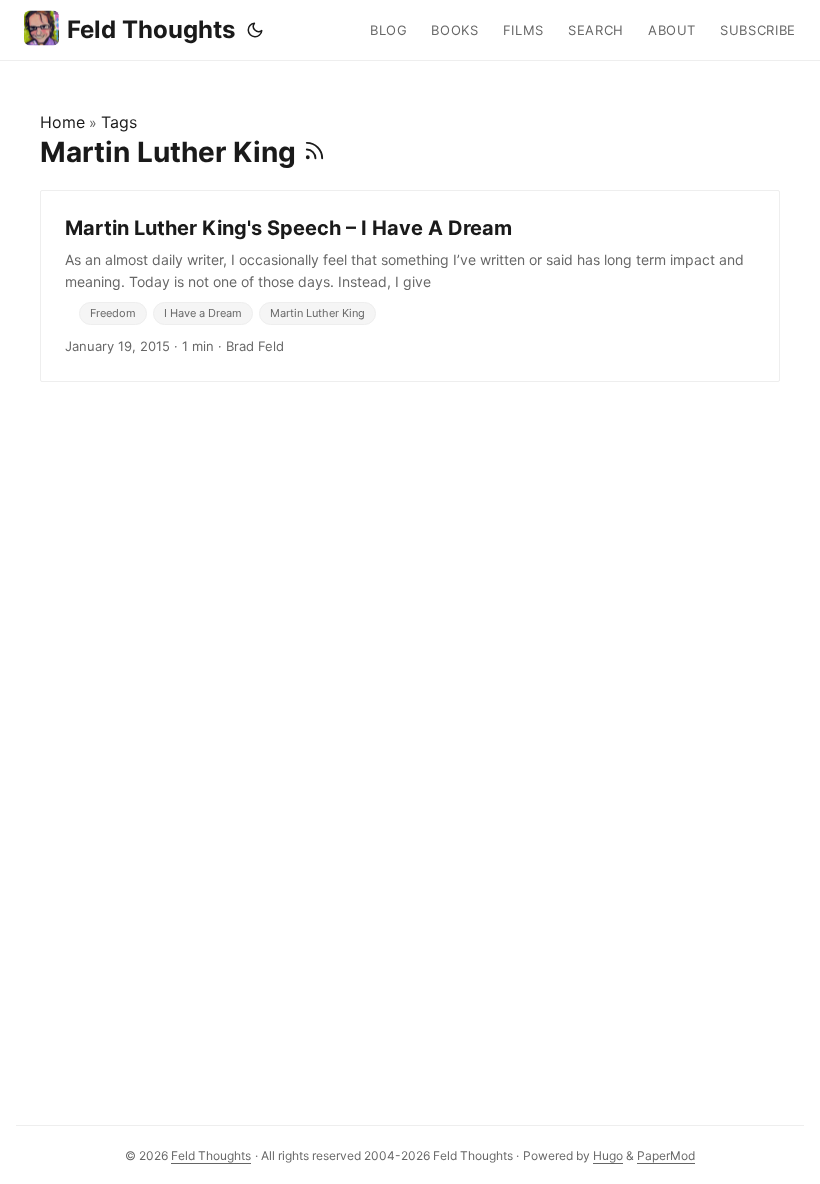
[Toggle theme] (255, 30)
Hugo (608, 1155)
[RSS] (314, 152)
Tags (119, 122)
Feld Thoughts (151, 29)
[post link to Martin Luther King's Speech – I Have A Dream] (410, 286)
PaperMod (666, 1155)
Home (62, 122)
